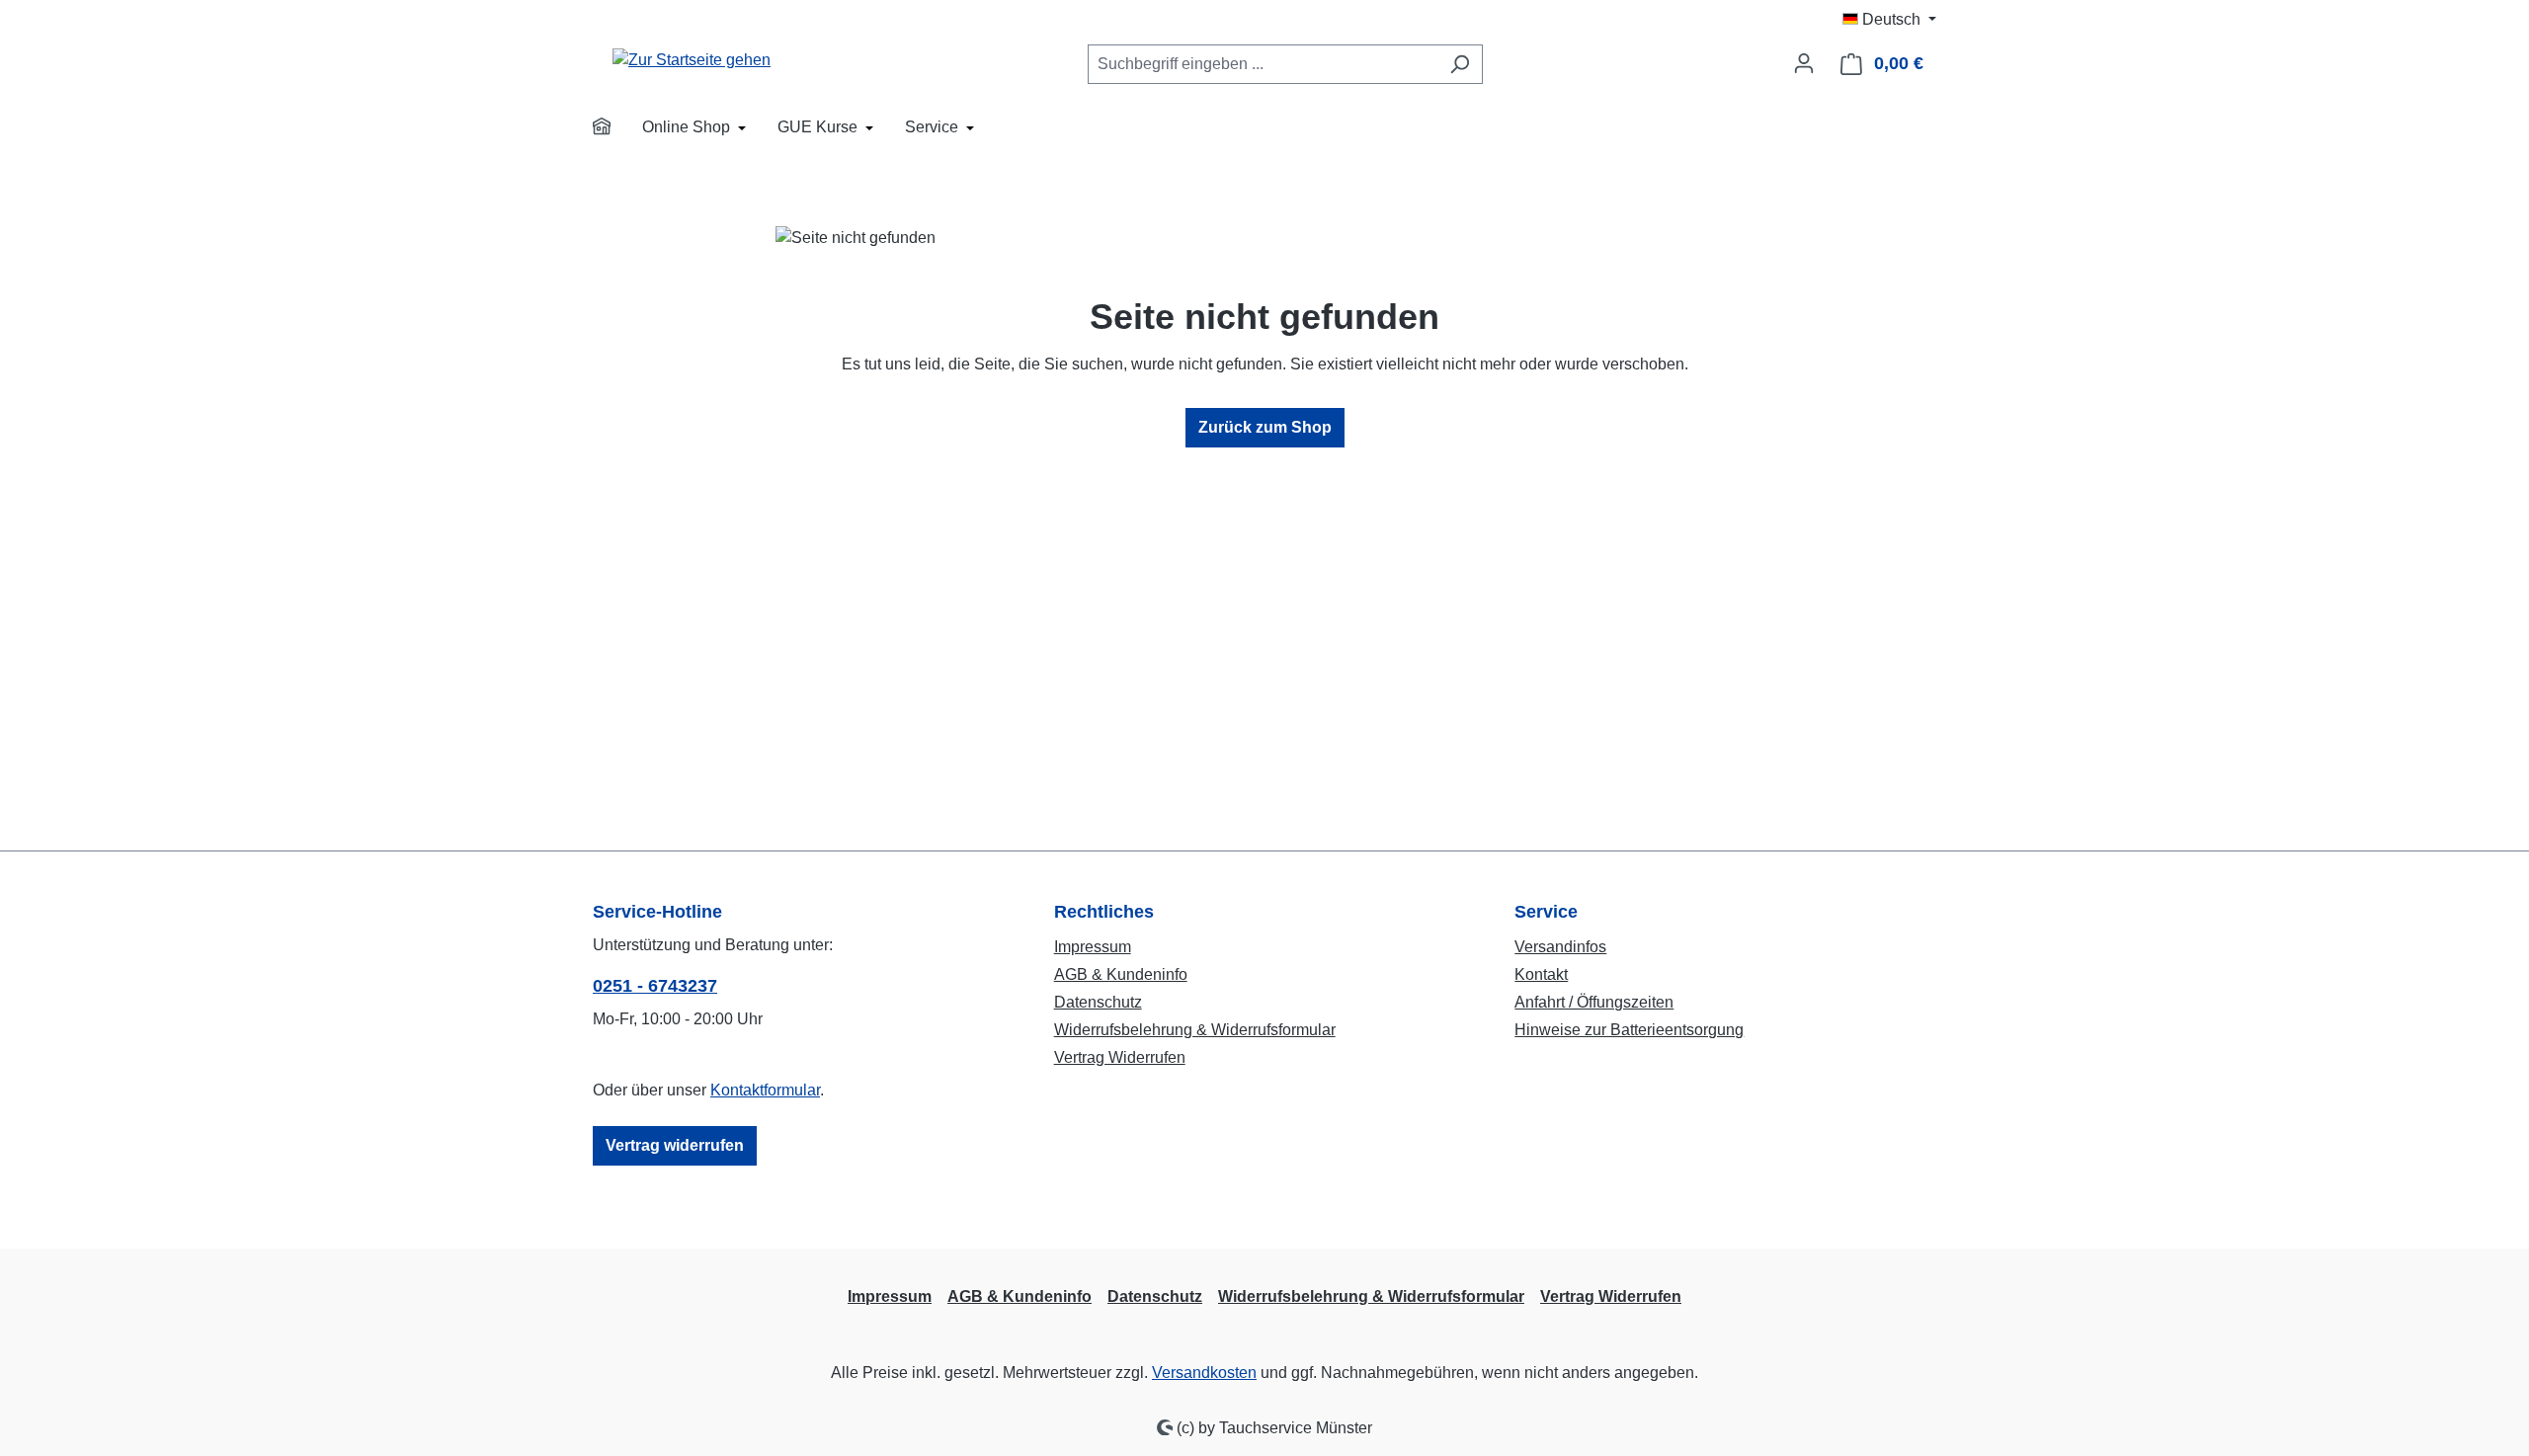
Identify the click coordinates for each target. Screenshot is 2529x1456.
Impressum (1093, 947)
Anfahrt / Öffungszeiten (1594, 1002)
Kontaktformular (765, 1090)
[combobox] (1263, 64)
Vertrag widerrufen (675, 1145)
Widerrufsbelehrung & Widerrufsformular (1195, 1030)
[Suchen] (1460, 64)
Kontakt (1541, 974)
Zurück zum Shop (1265, 427)
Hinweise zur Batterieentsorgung (1629, 1030)
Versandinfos (1560, 947)
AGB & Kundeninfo (1121, 974)
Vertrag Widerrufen (1120, 1057)
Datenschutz (1098, 1002)
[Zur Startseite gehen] (692, 60)
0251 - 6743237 (655, 986)
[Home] (614, 129)
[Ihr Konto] (1804, 63)
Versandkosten (1204, 1373)
